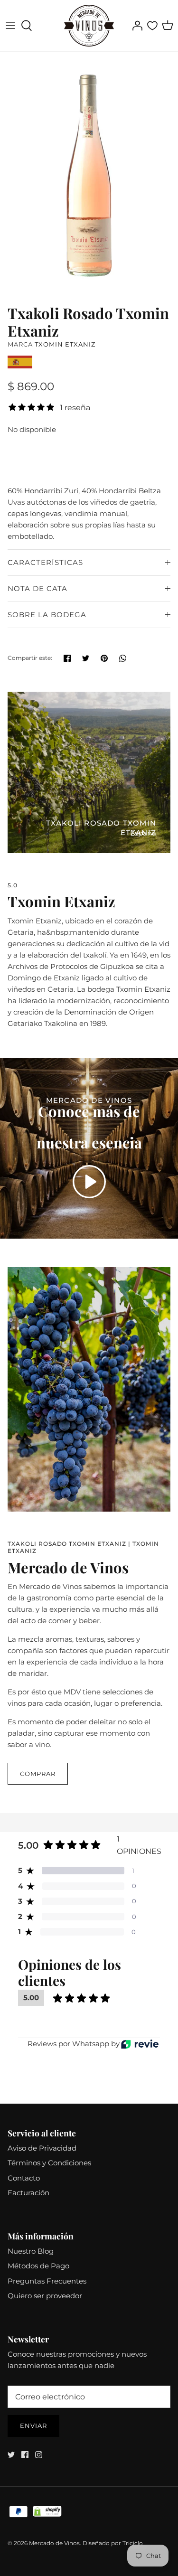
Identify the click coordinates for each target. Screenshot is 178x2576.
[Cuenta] (135, 26)
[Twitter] (11, 2455)
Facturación (28, 2193)
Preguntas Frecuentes (47, 2281)
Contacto (24, 2178)
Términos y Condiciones (49, 2163)
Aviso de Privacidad (42, 2148)
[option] (89, 176)
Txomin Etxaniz (65, 344)
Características (45, 562)
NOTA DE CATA (37, 588)
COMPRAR (38, 1774)
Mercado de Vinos (54, 2543)
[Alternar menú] (10, 26)
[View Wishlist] (152, 26)
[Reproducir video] (89, 1182)
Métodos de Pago (38, 2266)
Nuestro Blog (31, 2251)
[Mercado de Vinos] (89, 26)
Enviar (33, 2426)
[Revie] (140, 2044)
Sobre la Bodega (47, 615)
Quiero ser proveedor (45, 2296)
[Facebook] (25, 2455)
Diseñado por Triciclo (113, 2543)
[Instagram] (39, 2455)
